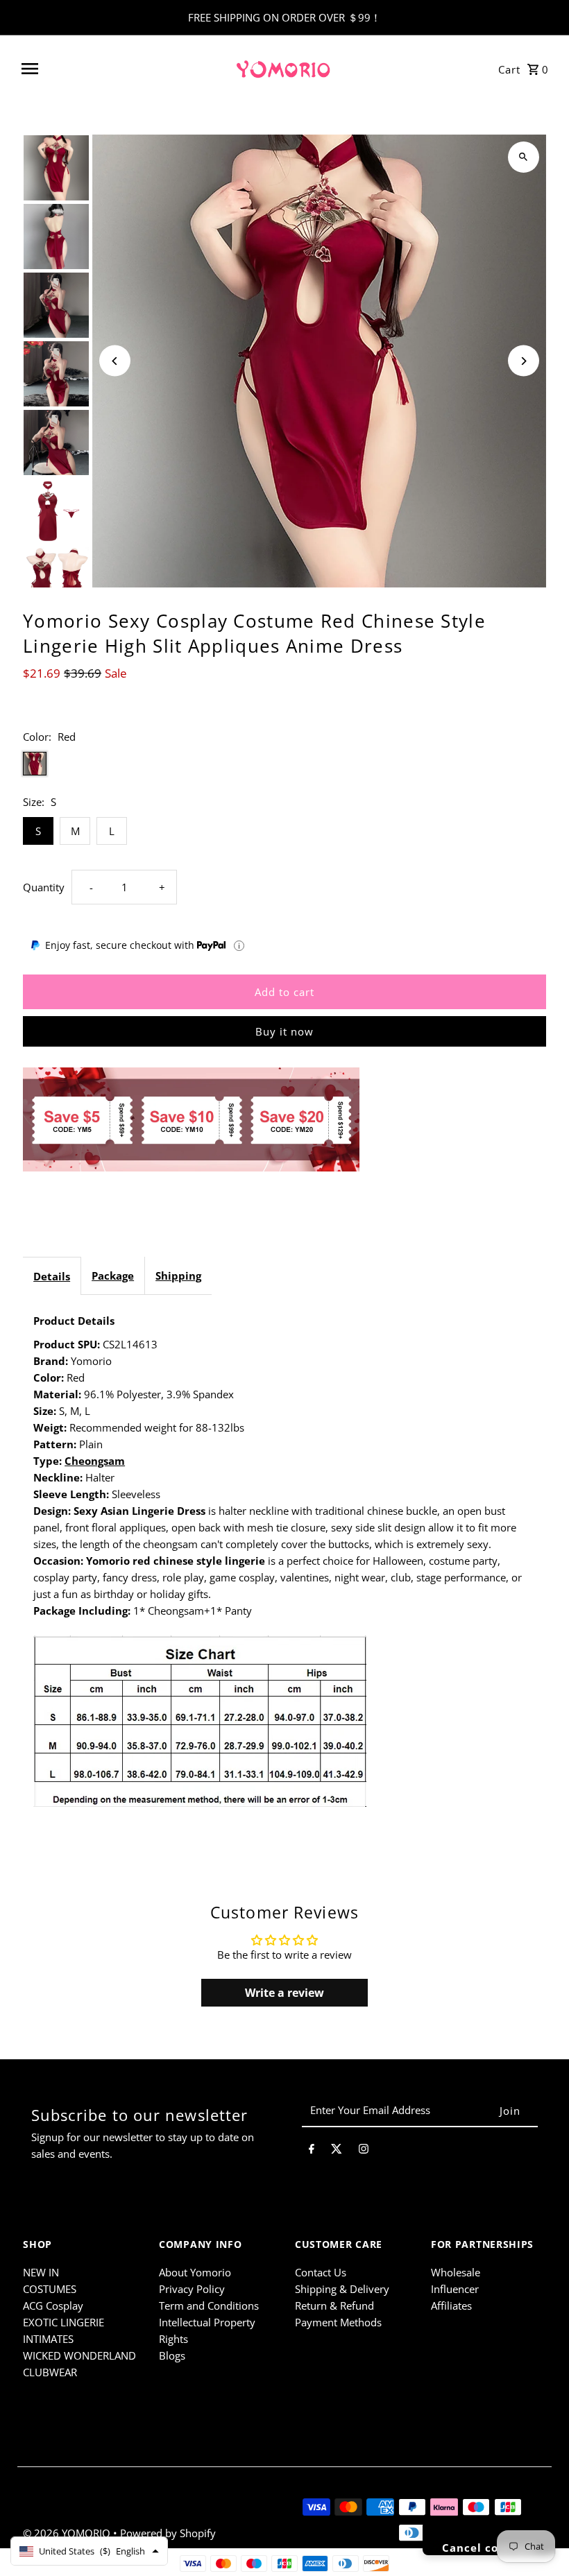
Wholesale (456, 2272)
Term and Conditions (209, 2305)
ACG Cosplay (53, 2305)
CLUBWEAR (50, 2372)
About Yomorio (195, 2272)
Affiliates (451, 2305)
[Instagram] (364, 2151)
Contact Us (321, 2272)
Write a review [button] (284, 1993)
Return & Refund (334, 2305)
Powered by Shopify (168, 2533)
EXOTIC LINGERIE (63, 2322)
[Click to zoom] (524, 157)
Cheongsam (95, 1461)
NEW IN (41, 2272)
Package (113, 1276)
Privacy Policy (192, 2289)
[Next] (524, 361)
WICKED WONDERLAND (79, 2355)
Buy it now (284, 1031)
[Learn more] (239, 946)
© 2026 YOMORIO (68, 2533)
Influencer (455, 2289)
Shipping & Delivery (342, 2289)
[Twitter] (337, 2151)
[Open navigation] (122, 69)
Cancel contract (489, 2548)
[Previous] (115, 361)
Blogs (172, 2355)
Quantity (44, 887)
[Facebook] (312, 2151)
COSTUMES (50, 2289)
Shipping (178, 1276)
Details (52, 1276)
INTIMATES (48, 2339)
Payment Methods (338, 2322)
